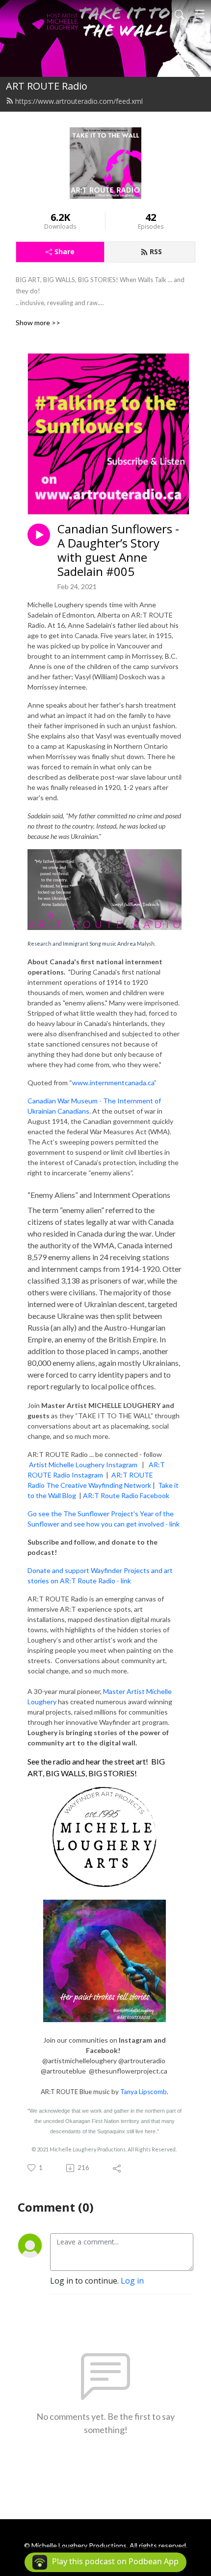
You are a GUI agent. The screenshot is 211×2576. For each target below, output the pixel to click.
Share (65, 251)
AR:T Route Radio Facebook (126, 1495)
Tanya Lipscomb (144, 2092)
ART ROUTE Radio (47, 86)
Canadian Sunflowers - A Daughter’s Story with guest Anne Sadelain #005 (118, 550)
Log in (132, 2281)
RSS (156, 251)
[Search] (180, 14)
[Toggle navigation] (200, 14)
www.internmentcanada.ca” (114, 1083)
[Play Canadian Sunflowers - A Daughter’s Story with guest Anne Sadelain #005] (39, 535)
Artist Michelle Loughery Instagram (83, 1465)
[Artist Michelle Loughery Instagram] (138, 1465)
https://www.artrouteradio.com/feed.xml (79, 101)
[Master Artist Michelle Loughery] (105, 1837)
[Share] (118, 2168)
